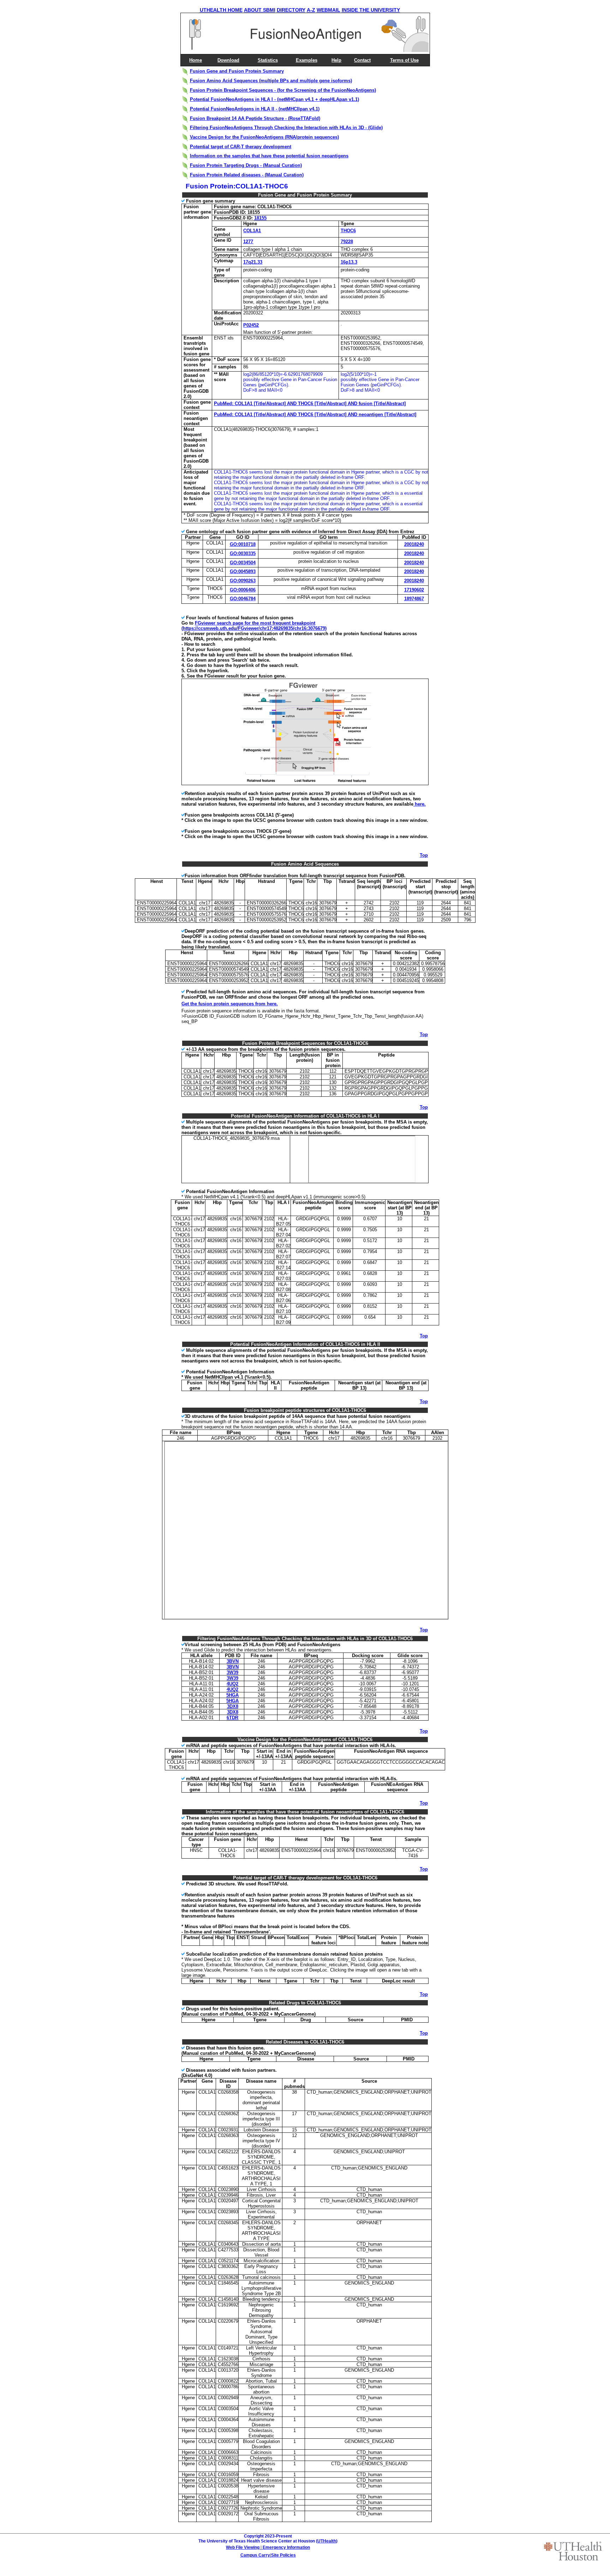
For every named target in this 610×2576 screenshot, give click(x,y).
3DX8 (233, 1706)
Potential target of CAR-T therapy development (241, 147)
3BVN (233, 1661)
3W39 (232, 1672)
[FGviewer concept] (306, 783)
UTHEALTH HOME (221, 10)
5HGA (232, 1695)
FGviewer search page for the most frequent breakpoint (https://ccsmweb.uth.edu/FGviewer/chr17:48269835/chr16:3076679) (254, 626)
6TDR (232, 1718)
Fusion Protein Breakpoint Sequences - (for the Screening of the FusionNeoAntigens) (283, 90)
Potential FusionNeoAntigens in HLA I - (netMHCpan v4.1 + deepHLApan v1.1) (274, 99)
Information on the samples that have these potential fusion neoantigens (269, 156)
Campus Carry (255, 2555)
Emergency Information (286, 2547)
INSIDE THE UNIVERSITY (371, 10)
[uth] (573, 2551)
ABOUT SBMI (260, 10)
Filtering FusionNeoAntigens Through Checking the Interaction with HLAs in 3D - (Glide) (286, 128)
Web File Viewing (243, 2547)
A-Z (311, 10)
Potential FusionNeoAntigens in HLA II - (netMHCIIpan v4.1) (255, 109)
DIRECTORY (291, 10)
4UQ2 (232, 1684)
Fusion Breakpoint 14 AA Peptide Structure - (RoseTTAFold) (255, 118)
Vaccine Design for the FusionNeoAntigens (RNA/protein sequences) (264, 137)
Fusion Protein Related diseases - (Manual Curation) (247, 175)
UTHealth (327, 2541)
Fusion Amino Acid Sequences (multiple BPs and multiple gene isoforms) (271, 81)
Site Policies (283, 2555)
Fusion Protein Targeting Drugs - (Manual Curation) (246, 165)
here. (420, 804)
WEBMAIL (328, 10)
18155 (260, 218)
